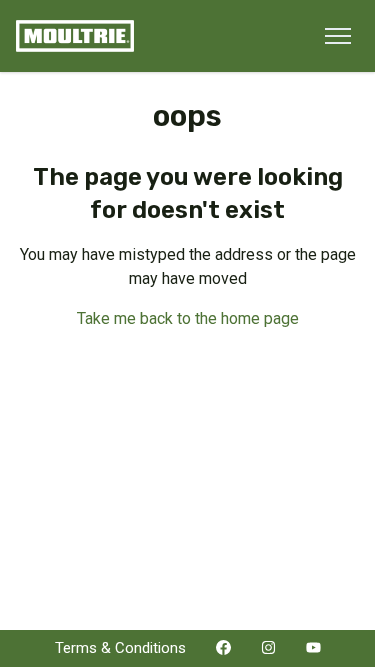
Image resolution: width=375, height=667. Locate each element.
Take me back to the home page (188, 318)
